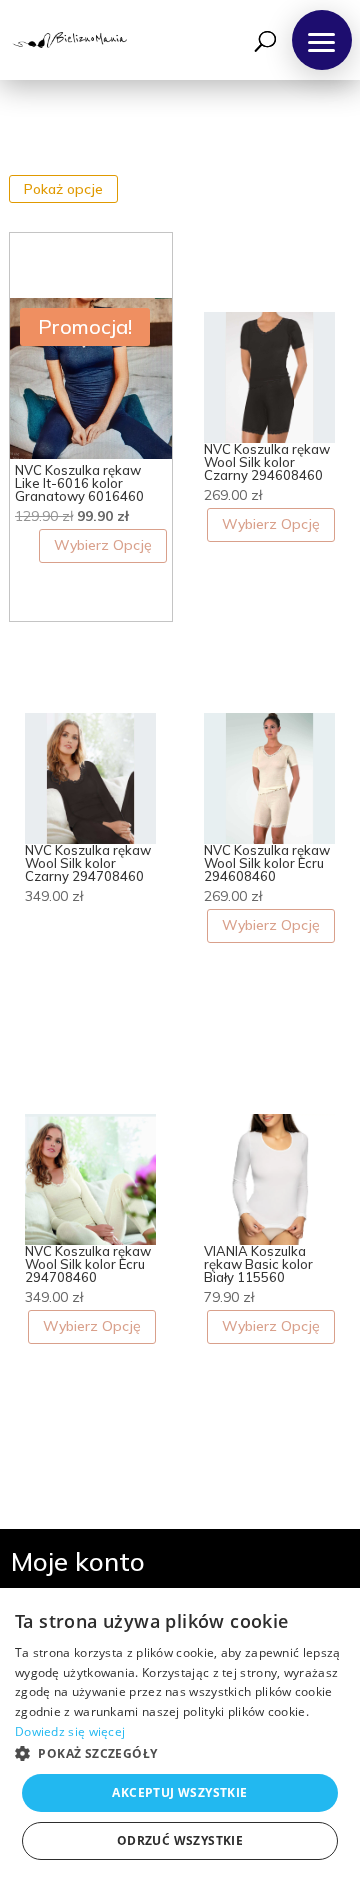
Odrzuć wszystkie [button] (180, 1840)
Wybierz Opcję (103, 545)
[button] (322, 40)
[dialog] (180, 1734)
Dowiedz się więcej (70, 1731)
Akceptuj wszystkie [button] (179, 1792)
